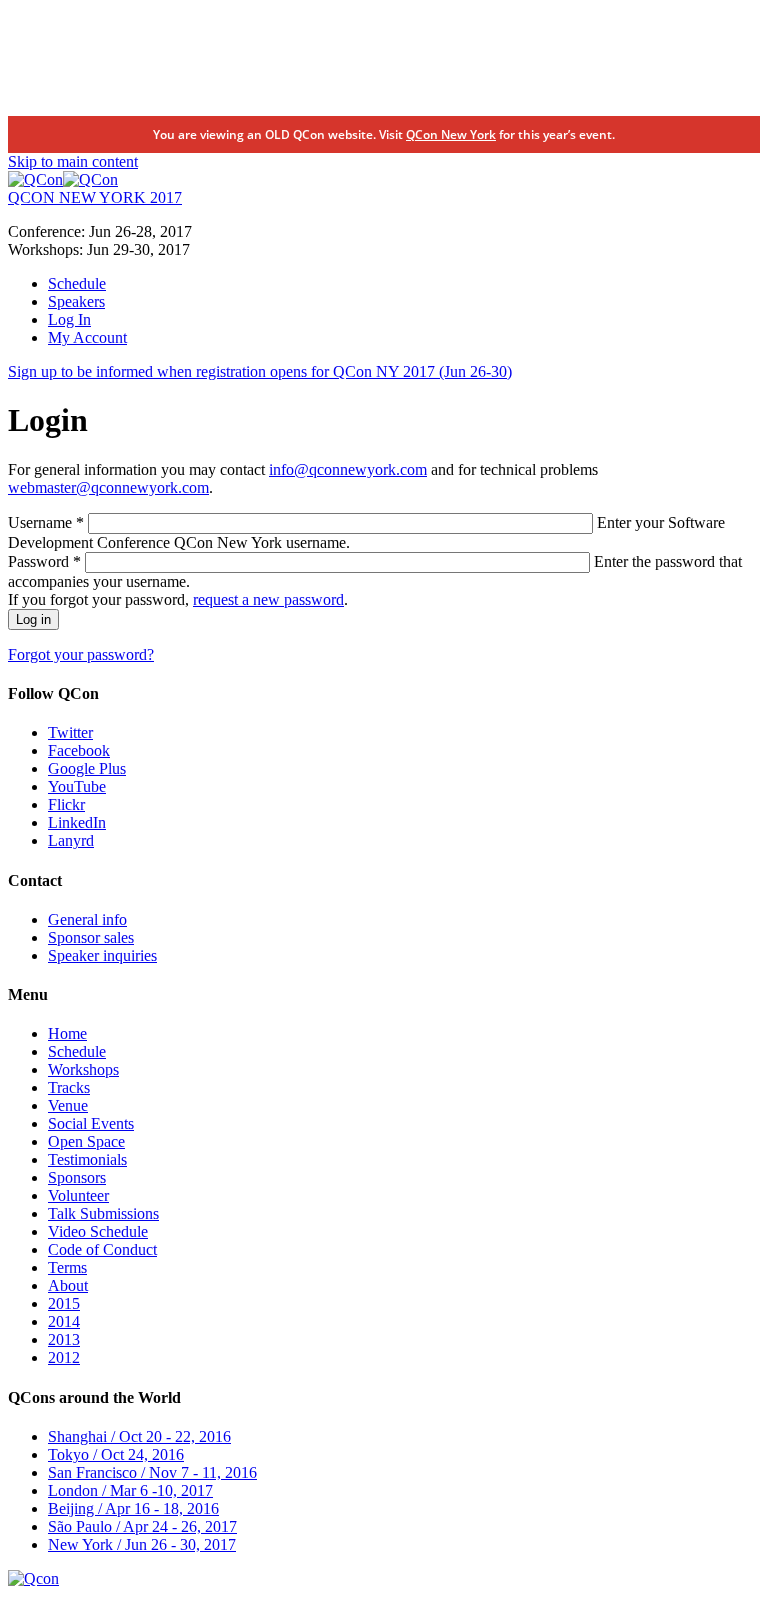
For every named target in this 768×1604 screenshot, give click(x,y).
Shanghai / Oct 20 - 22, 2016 (139, 1436)
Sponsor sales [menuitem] (91, 937)
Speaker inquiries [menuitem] (102, 955)
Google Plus (87, 768)
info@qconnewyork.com (348, 469)
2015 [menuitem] (64, 1303)
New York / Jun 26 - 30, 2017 (142, 1544)
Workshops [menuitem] (83, 1069)
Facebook (79, 750)
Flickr (66, 804)
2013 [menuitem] (64, 1339)
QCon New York (451, 134)
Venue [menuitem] (68, 1105)
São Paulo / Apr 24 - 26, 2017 (142, 1526)
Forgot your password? (81, 654)
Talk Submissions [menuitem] (103, 1213)
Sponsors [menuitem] (77, 1177)
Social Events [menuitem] (91, 1123)
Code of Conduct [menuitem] (102, 1249)
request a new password (268, 599)
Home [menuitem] (67, 1033)
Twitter (70, 732)
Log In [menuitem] (69, 319)
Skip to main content (73, 161)
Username (46, 522)
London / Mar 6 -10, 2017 (130, 1490)
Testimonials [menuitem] (87, 1159)
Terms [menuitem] (67, 1267)
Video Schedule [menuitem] (98, 1231)
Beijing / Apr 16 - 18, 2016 (133, 1508)
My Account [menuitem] (87, 337)
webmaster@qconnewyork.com (108, 487)
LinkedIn (77, 822)
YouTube (77, 786)
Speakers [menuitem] (76, 301)
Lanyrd (71, 840)
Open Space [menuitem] (86, 1141)
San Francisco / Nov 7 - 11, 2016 (152, 1472)
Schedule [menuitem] (77, 283)
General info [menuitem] (87, 919)
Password (44, 561)
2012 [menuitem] (64, 1357)
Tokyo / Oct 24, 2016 (116, 1454)
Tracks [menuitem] (69, 1087)
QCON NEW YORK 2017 (95, 197)
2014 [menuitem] (64, 1321)
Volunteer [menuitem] (78, 1195)
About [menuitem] (68, 1285)
